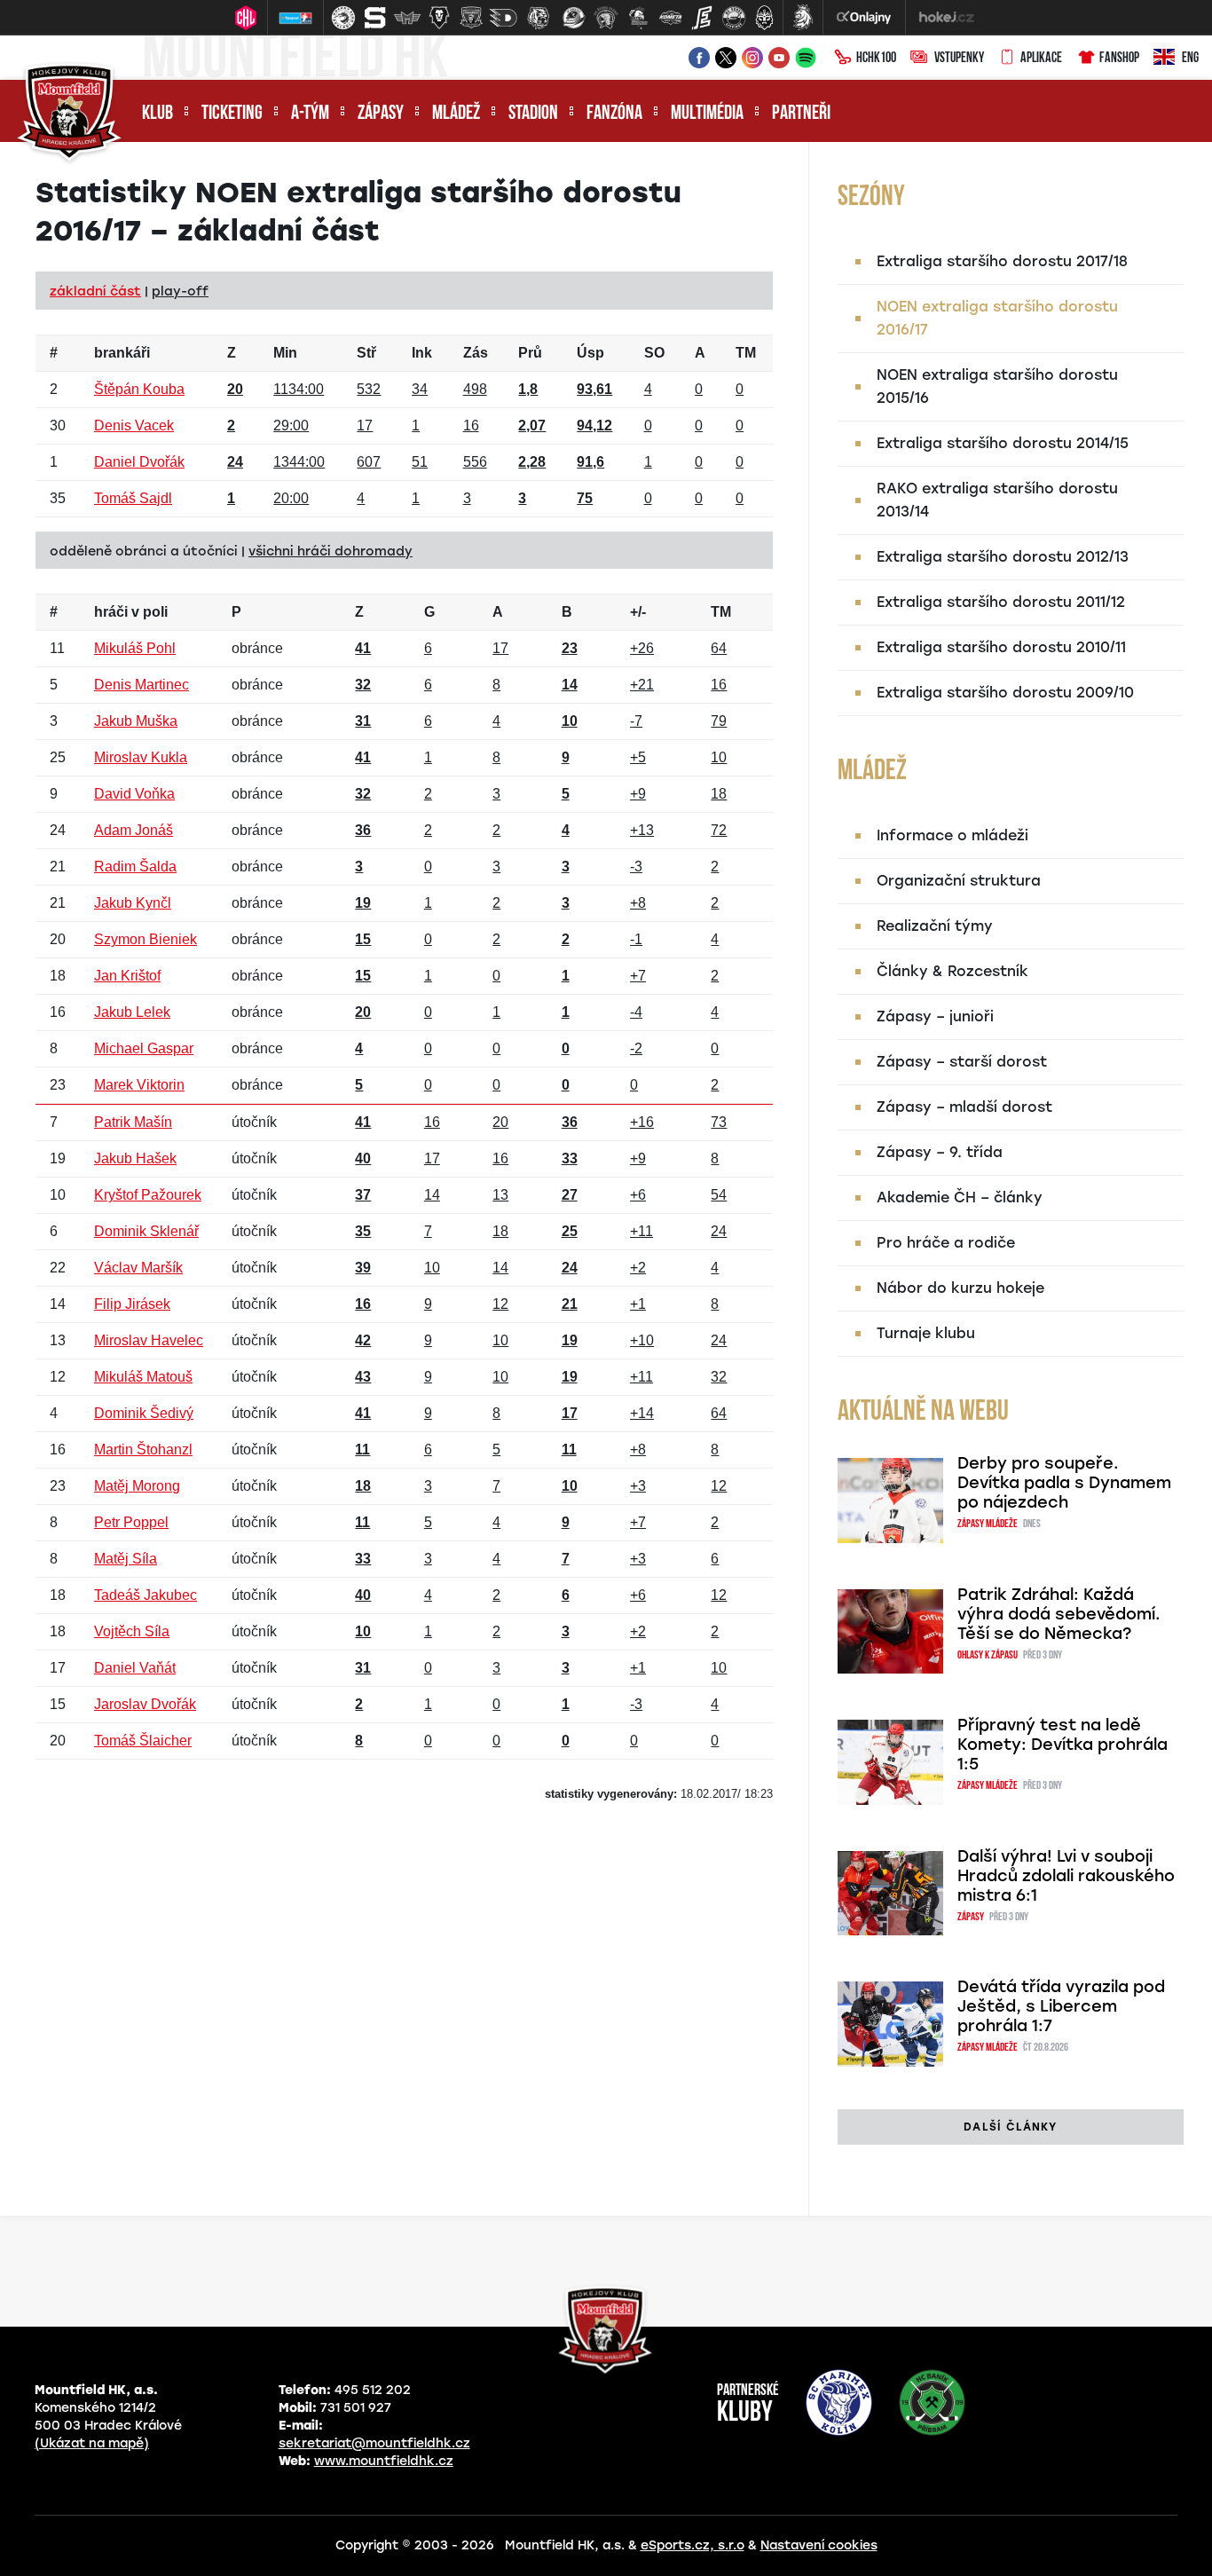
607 (369, 462)
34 (420, 389)
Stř (366, 353)
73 (719, 1122)
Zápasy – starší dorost (962, 1062)
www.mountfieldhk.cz (384, 2461)
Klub (157, 114)
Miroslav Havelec (149, 1340)
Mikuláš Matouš (143, 1377)
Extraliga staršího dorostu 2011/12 (1001, 602)
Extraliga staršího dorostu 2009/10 (1005, 693)
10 (719, 757)
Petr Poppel (131, 1522)
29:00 (291, 425)
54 (719, 1195)
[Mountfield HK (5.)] (471, 18)
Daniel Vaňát (135, 1668)
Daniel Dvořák (139, 462)
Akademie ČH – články (960, 1197)
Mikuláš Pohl (135, 648)
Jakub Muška (136, 721)
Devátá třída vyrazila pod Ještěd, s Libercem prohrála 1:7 (1061, 2006)
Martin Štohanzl (143, 1449)
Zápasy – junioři (935, 1016)
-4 (636, 1012)
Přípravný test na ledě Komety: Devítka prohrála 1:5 (1062, 1745)
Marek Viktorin (139, 1085)
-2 (636, 1048)
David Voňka (134, 794)
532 (369, 389)
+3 (638, 1486)
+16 (642, 1122)
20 (500, 1122)
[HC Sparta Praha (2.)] (375, 18)
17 (365, 425)
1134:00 (299, 389)
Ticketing (232, 114)
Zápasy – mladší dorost (964, 1107)
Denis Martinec (142, 685)
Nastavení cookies (819, 2545)
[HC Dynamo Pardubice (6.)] (503, 18)
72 (719, 830)
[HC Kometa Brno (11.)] (670, 18)
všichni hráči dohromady (331, 551)
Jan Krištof (127, 976)
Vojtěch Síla (132, 1631)
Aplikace (1041, 59)
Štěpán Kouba (139, 389)
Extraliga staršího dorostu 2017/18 (1002, 261)
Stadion (533, 114)
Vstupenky (959, 59)
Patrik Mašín (133, 1122)
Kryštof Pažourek (148, 1195)
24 (719, 1231)
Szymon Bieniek (146, 939)
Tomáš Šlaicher (143, 1741)
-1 (636, 939)
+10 (642, 1340)
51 (420, 462)
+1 (638, 1304)
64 (719, 648)
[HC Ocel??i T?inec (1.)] (343, 18)
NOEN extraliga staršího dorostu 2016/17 (997, 318)
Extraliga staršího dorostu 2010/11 (1001, 647)
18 (719, 794)
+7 (638, 976)
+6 (638, 1195)
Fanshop (1119, 59)
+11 (641, 1231)
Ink (422, 353)
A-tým (310, 114)
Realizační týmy (935, 926)
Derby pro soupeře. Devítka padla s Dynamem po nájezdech (1064, 1483)
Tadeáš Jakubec (146, 1595)
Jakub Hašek (135, 1158)
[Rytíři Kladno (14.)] (764, 18)
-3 (636, 867)
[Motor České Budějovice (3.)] (407, 18)
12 (500, 1304)
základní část (95, 291)
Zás (476, 353)
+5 (638, 757)
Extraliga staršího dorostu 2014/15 (1003, 443)
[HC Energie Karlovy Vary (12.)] (702, 18)
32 (719, 1377)
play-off (180, 291)
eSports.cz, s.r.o (693, 2545)
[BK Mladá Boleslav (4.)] (439, 18)
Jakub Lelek (132, 1012)
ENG (1190, 59)
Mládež (456, 114)
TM (746, 353)
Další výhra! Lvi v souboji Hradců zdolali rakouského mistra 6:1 (1066, 1876)
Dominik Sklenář (146, 1231)
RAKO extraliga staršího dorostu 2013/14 (997, 500)
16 (471, 425)
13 (500, 1195)
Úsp (590, 353)
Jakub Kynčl (133, 903)
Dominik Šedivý (144, 1413)
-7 (636, 721)
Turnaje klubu (926, 1333)
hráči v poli (131, 612)
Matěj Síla (126, 1559)
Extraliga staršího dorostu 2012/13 (1003, 557)
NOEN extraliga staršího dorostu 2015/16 (997, 386)
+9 (638, 794)
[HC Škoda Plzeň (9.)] (606, 18)
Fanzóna (614, 114)
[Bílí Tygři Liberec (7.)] (539, 18)
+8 (638, 903)
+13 (642, 830)
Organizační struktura (959, 881)
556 (475, 462)
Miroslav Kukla (141, 757)
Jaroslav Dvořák (145, 1704)
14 (432, 1195)
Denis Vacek (134, 425)
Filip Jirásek (132, 1304)
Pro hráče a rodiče (946, 1243)
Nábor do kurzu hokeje (960, 1288)
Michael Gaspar (144, 1048)
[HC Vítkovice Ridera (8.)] (574, 18)
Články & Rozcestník (952, 971)
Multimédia (707, 114)
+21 (642, 685)
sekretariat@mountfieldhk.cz (374, 2443)
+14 (642, 1413)
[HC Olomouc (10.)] (638, 18)
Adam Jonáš (134, 830)
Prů (530, 353)
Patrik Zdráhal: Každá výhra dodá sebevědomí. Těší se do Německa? (1059, 1614)
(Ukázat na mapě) (92, 2443)
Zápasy (381, 114)
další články (1010, 2127)
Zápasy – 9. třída (940, 1152)
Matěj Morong (137, 1486)
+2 (638, 1268)
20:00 (291, 498)
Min (285, 353)
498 (475, 389)
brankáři (122, 353)
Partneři (801, 114)
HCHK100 (876, 59)
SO (654, 353)
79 (719, 721)
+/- (638, 612)
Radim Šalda (135, 867)
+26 (642, 648)
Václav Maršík (138, 1268)
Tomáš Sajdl (133, 498)
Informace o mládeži (952, 835)
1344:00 (299, 462)
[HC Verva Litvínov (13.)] (734, 18)
